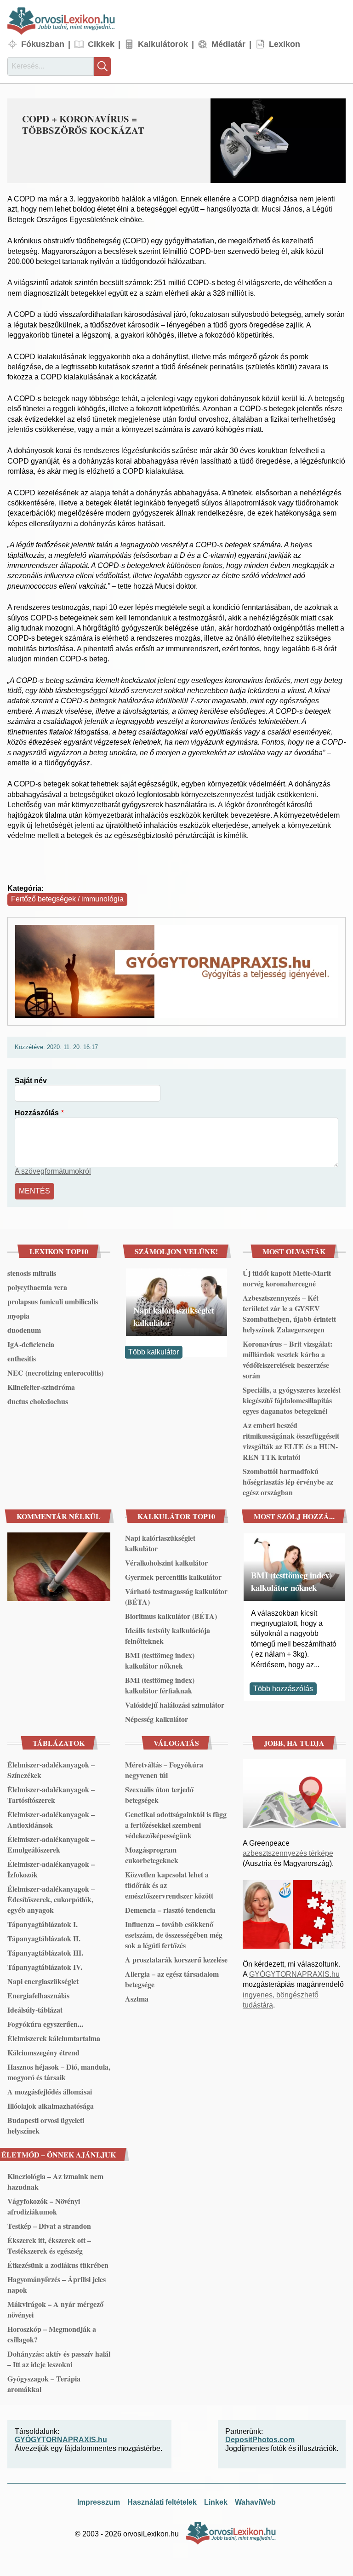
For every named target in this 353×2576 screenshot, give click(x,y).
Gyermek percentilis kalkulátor (173, 1577)
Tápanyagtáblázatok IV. (45, 1967)
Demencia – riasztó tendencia (170, 1910)
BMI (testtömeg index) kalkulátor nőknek (160, 1660)
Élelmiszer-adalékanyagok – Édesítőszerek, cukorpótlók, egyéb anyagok (51, 1899)
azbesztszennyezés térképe (288, 1853)
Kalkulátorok (163, 44)
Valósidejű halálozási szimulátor (175, 1705)
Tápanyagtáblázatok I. (43, 1924)
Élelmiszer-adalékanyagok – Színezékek (51, 1770)
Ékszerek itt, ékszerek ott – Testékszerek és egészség (49, 2245)
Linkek (216, 2502)
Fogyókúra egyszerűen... (45, 2024)
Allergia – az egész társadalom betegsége (172, 1979)
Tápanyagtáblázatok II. (44, 1938)
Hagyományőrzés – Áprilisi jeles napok (57, 2284)
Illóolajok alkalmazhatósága (51, 2106)
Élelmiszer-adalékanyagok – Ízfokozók (51, 1869)
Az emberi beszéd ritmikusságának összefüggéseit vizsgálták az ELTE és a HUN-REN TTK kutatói (291, 1441)
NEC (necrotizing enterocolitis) (55, 1373)
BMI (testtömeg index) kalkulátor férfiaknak (160, 1685)
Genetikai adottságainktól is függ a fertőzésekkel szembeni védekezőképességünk (176, 1825)
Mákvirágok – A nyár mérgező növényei (55, 2309)
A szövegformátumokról (53, 1171)
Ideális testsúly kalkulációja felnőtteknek (168, 1635)
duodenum (24, 1330)
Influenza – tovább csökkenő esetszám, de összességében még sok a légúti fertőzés (174, 1935)
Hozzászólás (37, 1113)
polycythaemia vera (37, 1287)
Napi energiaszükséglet (43, 1981)
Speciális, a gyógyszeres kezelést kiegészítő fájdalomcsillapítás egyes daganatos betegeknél (292, 1400)
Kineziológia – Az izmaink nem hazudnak (55, 2181)
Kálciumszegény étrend (43, 2052)
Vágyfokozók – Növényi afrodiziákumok (44, 2206)
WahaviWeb (255, 2502)
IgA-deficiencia (31, 1344)
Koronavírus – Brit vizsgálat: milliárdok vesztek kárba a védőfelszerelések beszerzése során (288, 1360)
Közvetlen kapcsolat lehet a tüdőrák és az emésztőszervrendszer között (169, 1885)
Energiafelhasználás (38, 1995)
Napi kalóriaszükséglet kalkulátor (174, 1316)
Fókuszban (43, 44)
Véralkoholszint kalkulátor (166, 1563)
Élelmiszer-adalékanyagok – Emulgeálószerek (51, 1844)
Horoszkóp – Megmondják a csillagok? (52, 2334)
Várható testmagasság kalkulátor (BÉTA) (176, 1596)
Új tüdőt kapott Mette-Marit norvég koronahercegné (287, 1278)
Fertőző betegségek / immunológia (67, 899)
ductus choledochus (38, 1401)
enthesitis (22, 1358)
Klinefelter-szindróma (41, 1387)
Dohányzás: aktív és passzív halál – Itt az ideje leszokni (59, 2359)
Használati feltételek (162, 2502)
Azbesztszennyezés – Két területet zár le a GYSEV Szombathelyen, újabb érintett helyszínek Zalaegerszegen (289, 1314)
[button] (278, 141)
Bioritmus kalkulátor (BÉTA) (171, 1616)
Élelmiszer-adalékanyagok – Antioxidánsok (51, 1819)
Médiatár (228, 44)
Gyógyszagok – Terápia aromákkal (44, 2384)
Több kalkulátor (154, 1352)
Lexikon (285, 44)
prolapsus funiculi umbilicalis (53, 1301)
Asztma (137, 1999)
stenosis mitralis (32, 1273)
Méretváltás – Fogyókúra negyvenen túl (164, 1770)
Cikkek (101, 44)
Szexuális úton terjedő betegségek (159, 1795)
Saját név (31, 1081)
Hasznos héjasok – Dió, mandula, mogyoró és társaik (59, 2072)
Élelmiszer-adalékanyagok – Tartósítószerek (51, 1795)
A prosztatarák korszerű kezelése (176, 1959)
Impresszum (99, 2502)
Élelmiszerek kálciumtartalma (54, 2038)
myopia (18, 1316)
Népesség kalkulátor (157, 1719)
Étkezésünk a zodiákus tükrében (58, 2265)
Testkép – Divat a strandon (49, 2226)
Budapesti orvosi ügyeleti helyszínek (46, 2125)
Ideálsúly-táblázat (35, 2010)
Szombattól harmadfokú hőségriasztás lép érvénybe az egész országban (288, 1482)
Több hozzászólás (283, 1689)
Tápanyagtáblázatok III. (45, 1953)
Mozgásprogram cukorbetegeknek (152, 1855)
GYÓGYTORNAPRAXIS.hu (294, 1974)
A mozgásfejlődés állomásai (50, 2091)
